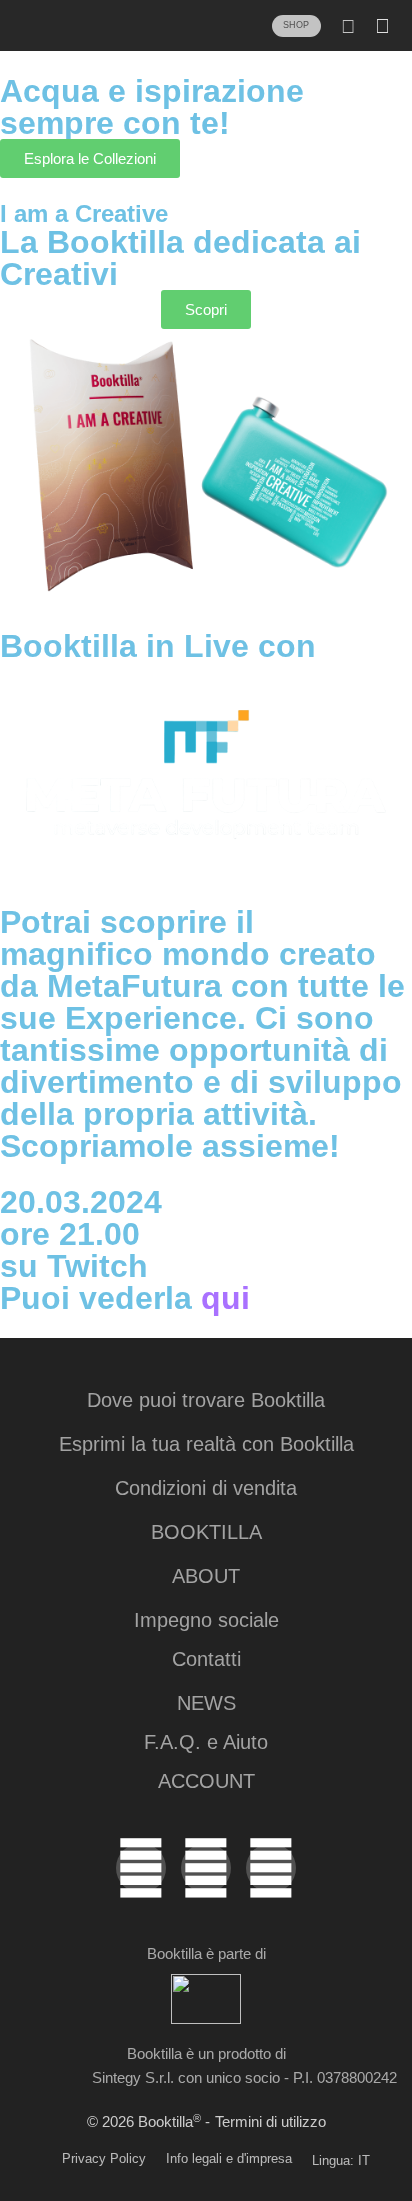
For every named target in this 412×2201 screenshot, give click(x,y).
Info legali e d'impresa (229, 2158)
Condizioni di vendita (206, 1488)
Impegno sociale (206, 1620)
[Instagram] (206, 1868)
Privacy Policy (104, 2158)
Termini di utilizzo (270, 2121)
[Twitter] (141, 1868)
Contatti (206, 1659)
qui (225, 1298)
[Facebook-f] (271, 1868)
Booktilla (206, 1532)
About (206, 1576)
